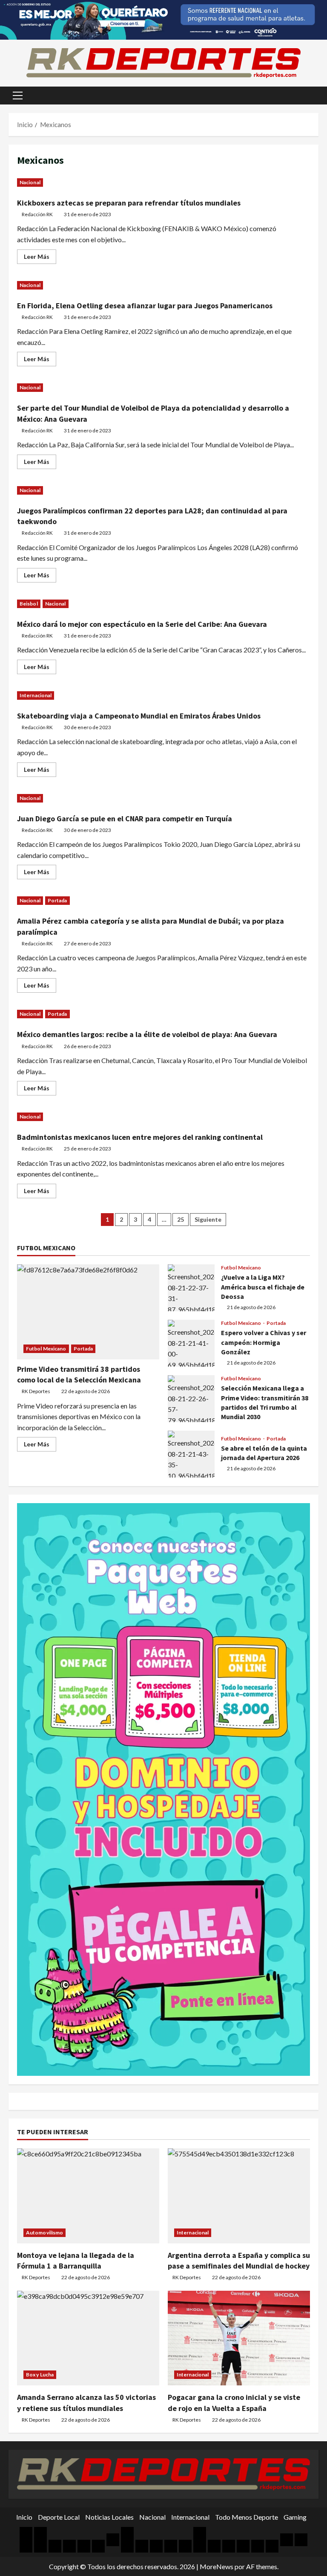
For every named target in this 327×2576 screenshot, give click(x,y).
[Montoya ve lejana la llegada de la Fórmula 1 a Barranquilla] (88, 2196)
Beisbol (29, 604)
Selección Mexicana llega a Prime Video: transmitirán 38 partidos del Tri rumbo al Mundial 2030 (191, 1399)
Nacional (30, 182)
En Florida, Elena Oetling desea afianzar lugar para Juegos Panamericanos (145, 306)
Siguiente (208, 1219)
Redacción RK (37, 214)
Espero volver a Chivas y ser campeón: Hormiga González (191, 1343)
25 (181, 1219)
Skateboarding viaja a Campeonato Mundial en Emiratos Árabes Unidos (139, 716)
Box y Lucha (40, 2375)
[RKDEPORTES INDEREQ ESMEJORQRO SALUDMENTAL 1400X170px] (163, 19)
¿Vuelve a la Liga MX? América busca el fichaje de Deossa (191, 1288)
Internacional (36, 695)
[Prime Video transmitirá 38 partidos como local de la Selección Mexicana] (88, 1312)
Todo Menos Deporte (247, 2517)
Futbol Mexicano (46, 1349)
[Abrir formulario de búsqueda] (316, 96)
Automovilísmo (44, 2233)
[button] (18, 96)
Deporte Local (59, 2517)
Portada (57, 900)
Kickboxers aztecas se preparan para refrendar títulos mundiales (129, 203)
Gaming (295, 2517)
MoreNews (217, 2566)
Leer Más (40, 258)
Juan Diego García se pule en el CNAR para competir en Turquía (125, 819)
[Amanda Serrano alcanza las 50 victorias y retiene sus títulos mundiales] (88, 2338)
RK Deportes (36, 1391)
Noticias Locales (109, 2517)
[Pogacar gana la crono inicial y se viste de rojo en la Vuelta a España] (239, 2338)
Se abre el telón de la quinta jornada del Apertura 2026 (191, 1454)
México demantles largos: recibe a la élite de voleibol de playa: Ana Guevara (147, 1034)
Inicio (24, 2517)
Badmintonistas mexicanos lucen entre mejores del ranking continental (140, 1137)
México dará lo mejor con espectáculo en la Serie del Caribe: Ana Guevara (142, 624)
